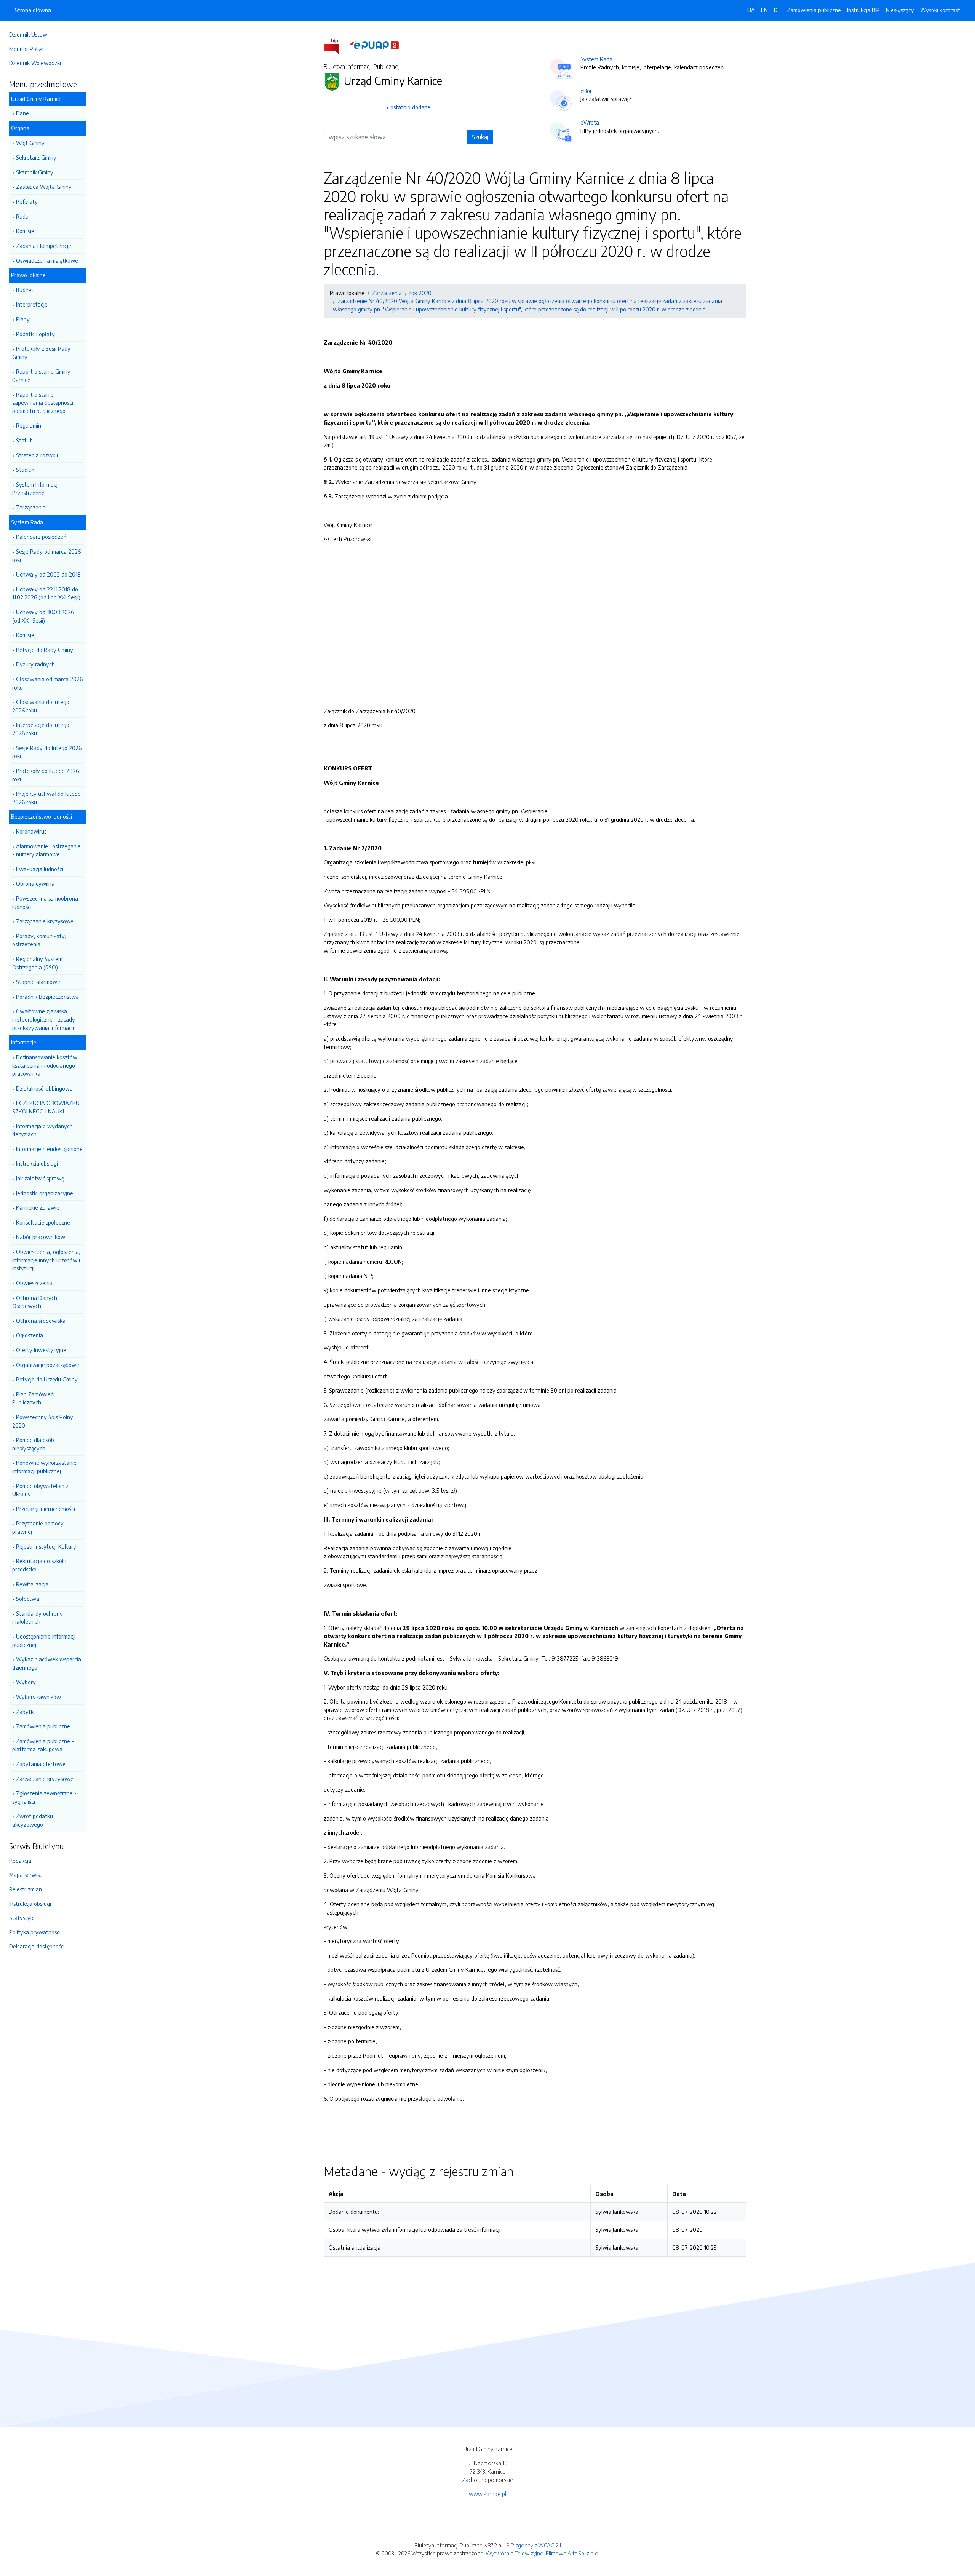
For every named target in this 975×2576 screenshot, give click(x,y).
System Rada (596, 59)
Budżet (25, 290)
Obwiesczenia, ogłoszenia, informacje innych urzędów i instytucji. (46, 1260)
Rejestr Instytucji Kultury (46, 1546)
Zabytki (25, 1712)
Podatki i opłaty (35, 334)
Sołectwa (28, 1599)
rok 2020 (420, 293)
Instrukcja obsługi (37, 1163)
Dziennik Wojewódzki (35, 63)
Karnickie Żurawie (38, 1207)
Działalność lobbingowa (44, 1088)
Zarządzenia (31, 507)
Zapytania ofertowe (41, 1764)
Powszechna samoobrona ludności (45, 902)
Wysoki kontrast (940, 10)
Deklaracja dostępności (37, 1946)
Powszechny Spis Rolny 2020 (43, 1421)
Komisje (25, 231)
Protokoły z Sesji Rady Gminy (41, 353)
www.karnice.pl (487, 2494)
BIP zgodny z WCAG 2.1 (534, 2545)
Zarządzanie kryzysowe (45, 921)
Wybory (26, 1682)
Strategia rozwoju (38, 455)
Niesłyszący (900, 10)
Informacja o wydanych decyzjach (42, 1130)
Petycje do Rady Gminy (45, 650)
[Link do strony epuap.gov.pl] (374, 45)
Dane (22, 113)
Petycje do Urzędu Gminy (47, 1379)
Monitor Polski (26, 49)
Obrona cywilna (35, 883)
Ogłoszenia (30, 1335)
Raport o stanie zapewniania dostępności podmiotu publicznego (43, 403)
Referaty (27, 201)
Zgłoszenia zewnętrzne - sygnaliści (44, 1797)
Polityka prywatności (35, 1932)
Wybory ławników (38, 1697)
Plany (23, 319)
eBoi (586, 91)
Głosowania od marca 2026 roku (47, 683)
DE (777, 10)
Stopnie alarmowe (38, 982)
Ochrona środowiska (41, 1321)
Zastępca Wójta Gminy (44, 187)
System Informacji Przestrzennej (35, 489)
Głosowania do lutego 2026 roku (41, 706)
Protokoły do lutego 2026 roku (46, 775)
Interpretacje (32, 304)
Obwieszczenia (34, 1283)
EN (764, 10)
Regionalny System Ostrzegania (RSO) (37, 963)
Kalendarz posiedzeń (41, 537)
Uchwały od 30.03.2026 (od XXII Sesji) (43, 616)
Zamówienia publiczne (43, 1726)
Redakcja (20, 1861)
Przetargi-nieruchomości (46, 1509)
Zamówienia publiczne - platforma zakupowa (43, 1745)
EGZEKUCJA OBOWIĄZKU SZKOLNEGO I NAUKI (46, 1107)
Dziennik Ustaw (28, 34)
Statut (24, 440)
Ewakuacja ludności (40, 869)
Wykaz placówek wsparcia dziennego (47, 1663)
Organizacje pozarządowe (48, 1365)
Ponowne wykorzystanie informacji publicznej (44, 1467)
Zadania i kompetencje (44, 246)
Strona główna (33, 10)
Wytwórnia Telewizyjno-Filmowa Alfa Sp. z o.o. (543, 2553)
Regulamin (29, 425)
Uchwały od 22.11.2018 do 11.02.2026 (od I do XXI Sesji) (46, 593)
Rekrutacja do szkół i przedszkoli (39, 1565)
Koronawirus (31, 831)
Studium (26, 470)
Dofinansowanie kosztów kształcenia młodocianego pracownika (45, 1065)
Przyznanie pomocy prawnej (38, 1527)
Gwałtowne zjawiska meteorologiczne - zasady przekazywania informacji (44, 1019)
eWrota (590, 122)
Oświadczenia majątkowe (47, 260)
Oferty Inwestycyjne (41, 1350)
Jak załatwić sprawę (40, 1178)
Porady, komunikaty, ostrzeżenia (39, 940)
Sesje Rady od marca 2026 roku (46, 556)
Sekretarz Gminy (36, 157)
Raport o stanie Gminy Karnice (41, 375)
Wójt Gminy (30, 143)
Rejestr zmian (26, 1889)
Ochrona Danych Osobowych (35, 1302)
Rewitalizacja (32, 1584)
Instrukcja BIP (863, 10)
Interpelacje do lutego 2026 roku (41, 729)
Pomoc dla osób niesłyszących (33, 1444)
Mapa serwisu (26, 1875)
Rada (22, 216)
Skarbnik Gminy (35, 172)
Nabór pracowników (41, 1237)
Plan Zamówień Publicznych (33, 1398)
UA (751, 10)
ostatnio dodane (410, 107)
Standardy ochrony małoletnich (38, 1618)
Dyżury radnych (35, 664)
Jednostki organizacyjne (45, 1193)
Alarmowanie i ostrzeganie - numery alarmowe (46, 850)
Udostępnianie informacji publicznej (44, 1640)
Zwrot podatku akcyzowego (33, 1820)
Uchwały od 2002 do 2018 (48, 574)
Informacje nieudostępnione (49, 1149)
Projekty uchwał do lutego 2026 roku (46, 798)
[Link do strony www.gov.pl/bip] (336, 45)
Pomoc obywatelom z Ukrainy (40, 1490)
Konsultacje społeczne (43, 1222)
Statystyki (22, 1918)
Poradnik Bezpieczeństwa (47, 997)
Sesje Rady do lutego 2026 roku (47, 752)
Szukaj (480, 137)
